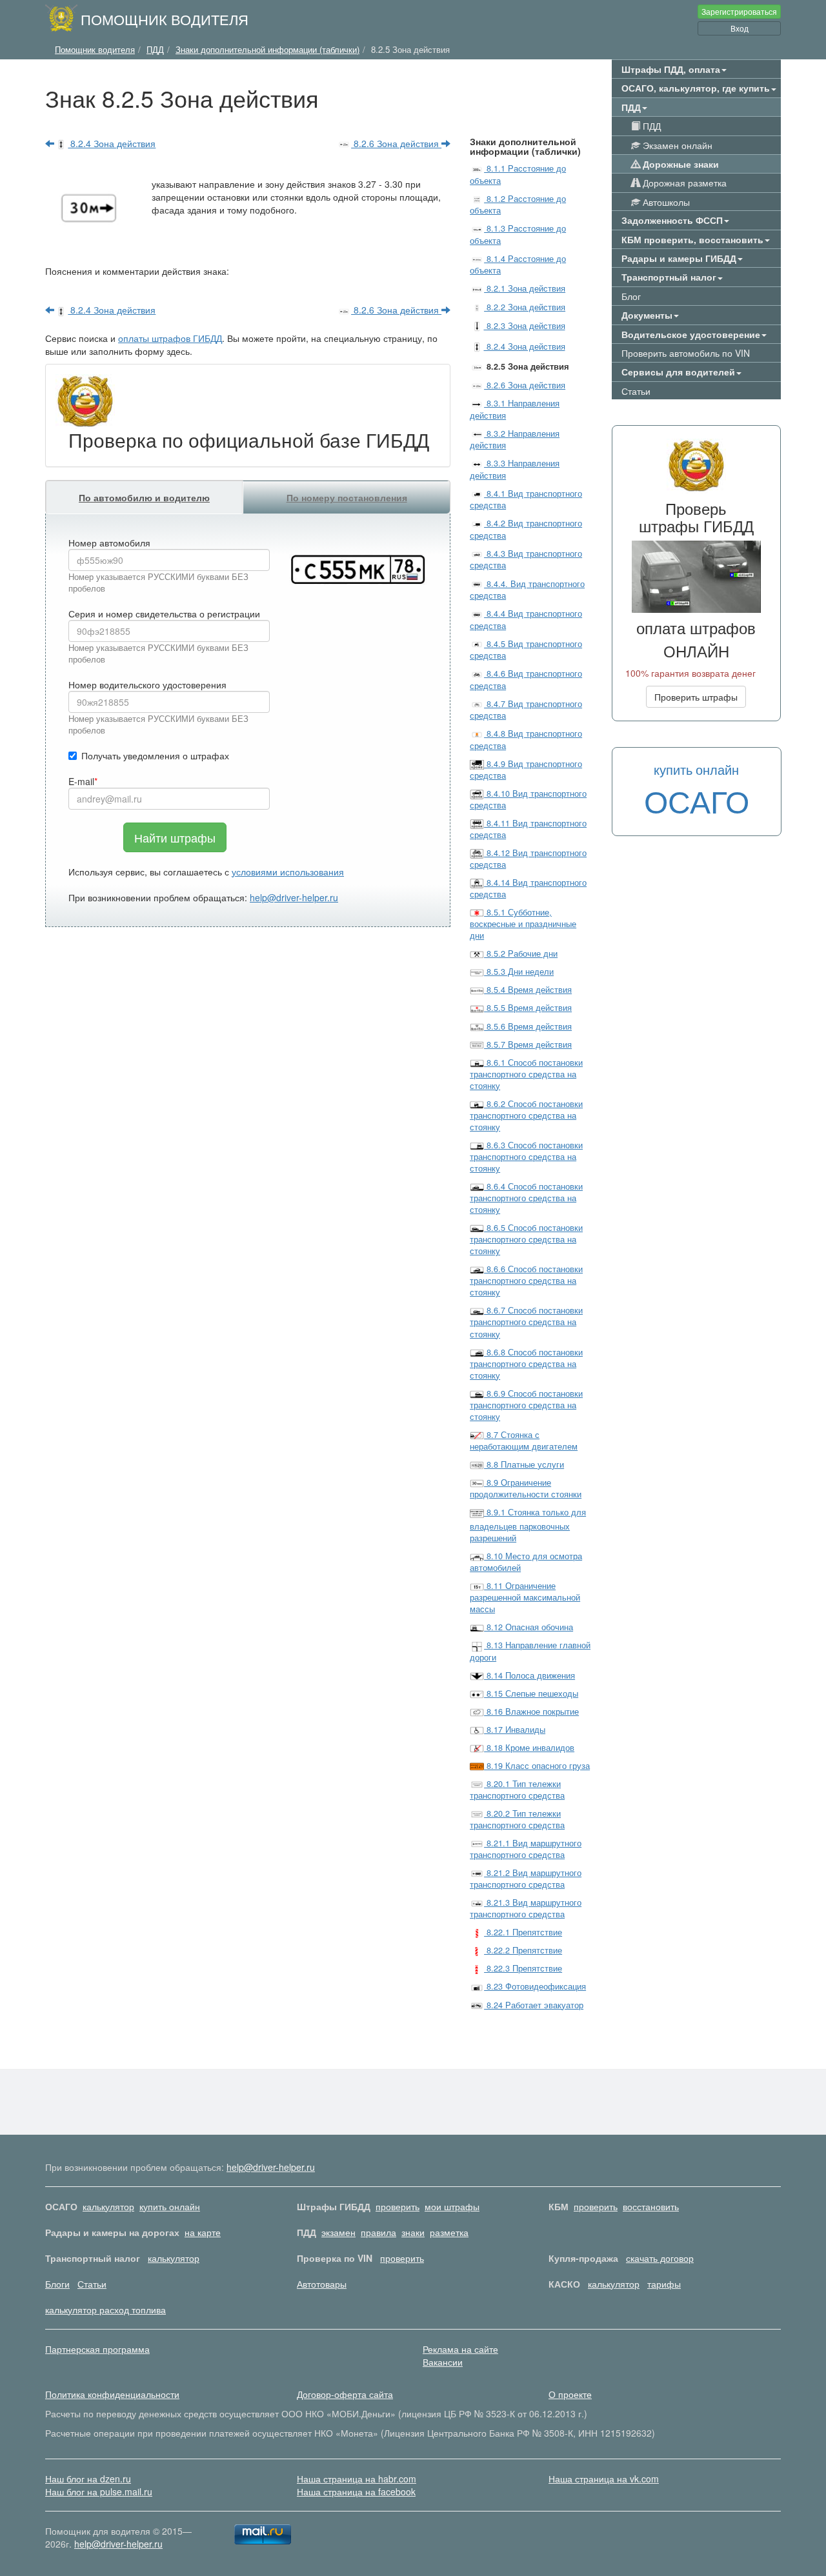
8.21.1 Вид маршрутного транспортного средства (526, 1849)
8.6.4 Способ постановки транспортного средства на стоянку (526, 1198)
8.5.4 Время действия (528, 990)
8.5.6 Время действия (528, 1026)
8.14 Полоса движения (529, 1675)
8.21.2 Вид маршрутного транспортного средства (526, 1879)
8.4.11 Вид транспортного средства (528, 829)
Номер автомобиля (109, 543)
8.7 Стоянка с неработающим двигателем (524, 1441)
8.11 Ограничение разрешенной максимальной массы (525, 1597)
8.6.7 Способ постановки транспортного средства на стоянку (526, 1322)
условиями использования (288, 872)
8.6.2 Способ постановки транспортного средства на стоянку (526, 1115)
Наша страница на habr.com (357, 2479)
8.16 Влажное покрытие (531, 1712)
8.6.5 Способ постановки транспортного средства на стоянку (526, 1239)
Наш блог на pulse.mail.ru (99, 2491)
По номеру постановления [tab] (347, 497)
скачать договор (660, 2258)
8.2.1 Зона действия (525, 288)
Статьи (636, 391)
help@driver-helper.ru (294, 897)
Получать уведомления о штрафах (155, 755)
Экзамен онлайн (676, 145)
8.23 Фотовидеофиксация (535, 1986)
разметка (449, 2232)
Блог (631, 296)
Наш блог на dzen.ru (88, 2479)
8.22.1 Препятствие (523, 1932)
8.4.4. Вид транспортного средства (527, 590)
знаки (413, 2232)
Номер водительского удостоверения (147, 684)
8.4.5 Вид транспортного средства (526, 650)
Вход (740, 28)
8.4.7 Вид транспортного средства (526, 710)
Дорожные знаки (680, 164)
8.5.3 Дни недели (519, 972)
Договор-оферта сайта (345, 2394)
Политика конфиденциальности (112, 2394)
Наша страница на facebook (356, 2491)
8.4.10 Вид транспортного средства (528, 799)
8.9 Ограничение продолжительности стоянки (526, 1488)
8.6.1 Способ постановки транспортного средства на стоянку (526, 1074)
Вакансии (443, 2362)
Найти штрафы (175, 837)
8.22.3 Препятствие (523, 1968)
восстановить (651, 2206)
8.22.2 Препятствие (523, 1950)
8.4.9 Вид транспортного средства (526, 770)
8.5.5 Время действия (528, 1008)
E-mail (81, 781)
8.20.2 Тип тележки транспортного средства (517, 1819)
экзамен (338, 2232)
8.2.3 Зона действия (524, 326)
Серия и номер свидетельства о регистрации (164, 614)
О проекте (570, 2394)
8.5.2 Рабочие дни (521, 954)
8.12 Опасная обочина (529, 1627)
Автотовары (322, 2284)
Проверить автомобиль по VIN (686, 353)
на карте (203, 2232)
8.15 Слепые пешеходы (531, 1693)
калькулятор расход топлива (106, 2310)
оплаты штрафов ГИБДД (170, 338)
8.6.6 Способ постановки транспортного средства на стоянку (526, 1281)
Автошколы (665, 202)
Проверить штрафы (696, 697)
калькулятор (108, 2206)
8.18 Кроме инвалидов (529, 1748)
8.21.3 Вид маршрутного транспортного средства (526, 1908)
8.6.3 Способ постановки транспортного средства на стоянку (526, 1157)
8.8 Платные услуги (524, 1464)
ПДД (650, 126)
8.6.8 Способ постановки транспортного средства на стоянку (526, 1364)
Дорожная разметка (683, 183)
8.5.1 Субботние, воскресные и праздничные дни (523, 924)
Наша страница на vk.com (604, 2479)
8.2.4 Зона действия (112, 143)
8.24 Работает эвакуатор (534, 2005)
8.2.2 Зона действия (525, 307)
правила (378, 2232)
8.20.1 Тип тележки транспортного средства (517, 1790)
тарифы (664, 2284)
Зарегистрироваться (739, 11)
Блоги (57, 2284)
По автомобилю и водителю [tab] (144, 497)
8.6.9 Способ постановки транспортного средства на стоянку (526, 1405)
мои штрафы (452, 2206)
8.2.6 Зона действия (396, 143)
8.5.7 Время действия (528, 1044)
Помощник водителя (165, 19)
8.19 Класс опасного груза (537, 1766)
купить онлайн (170, 2206)
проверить (398, 2206)
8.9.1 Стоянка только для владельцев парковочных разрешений (528, 1525)
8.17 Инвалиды (515, 1730)
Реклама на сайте (460, 2349)
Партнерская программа (97, 2349)
